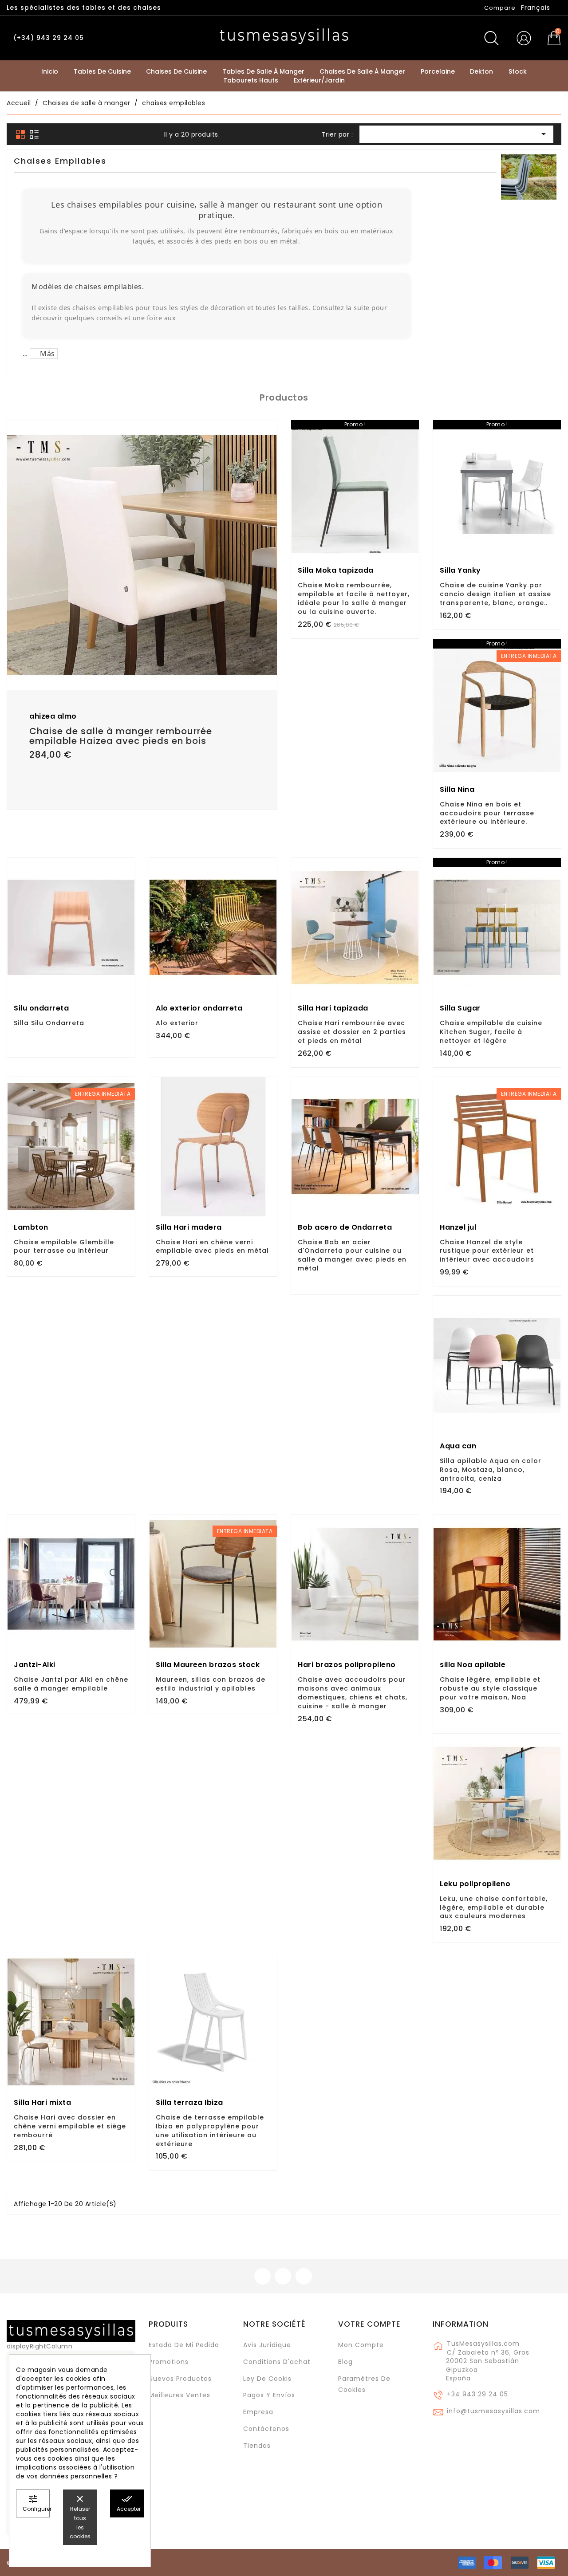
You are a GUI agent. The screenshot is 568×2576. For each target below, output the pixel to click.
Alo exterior (177, 1023)
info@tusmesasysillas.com (493, 2411)
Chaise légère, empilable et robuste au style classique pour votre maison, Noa (490, 1688)
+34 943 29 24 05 (477, 2394)
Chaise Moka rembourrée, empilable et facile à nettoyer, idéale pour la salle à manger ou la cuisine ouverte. (354, 598)
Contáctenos (266, 2429)
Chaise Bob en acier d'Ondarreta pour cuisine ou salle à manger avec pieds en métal (352, 1255)
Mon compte (361, 2345)
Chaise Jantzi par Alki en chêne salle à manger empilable (71, 1684)
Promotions (169, 2362)
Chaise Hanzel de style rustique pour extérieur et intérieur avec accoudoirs (487, 1251)
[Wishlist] (267, 432)
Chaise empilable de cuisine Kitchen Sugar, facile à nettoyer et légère (491, 1032)
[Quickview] (162, 653)
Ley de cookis (267, 2379)
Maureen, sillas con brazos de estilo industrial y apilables (211, 1684)
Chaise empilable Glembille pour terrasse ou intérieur (64, 1247)
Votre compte (369, 2324)
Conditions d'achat (277, 2362)
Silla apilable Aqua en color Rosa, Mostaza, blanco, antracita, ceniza (491, 1470)
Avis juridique (267, 2345)
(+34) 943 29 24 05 (49, 38)
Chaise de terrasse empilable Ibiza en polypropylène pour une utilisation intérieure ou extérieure (210, 2130)
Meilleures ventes (179, 2395)
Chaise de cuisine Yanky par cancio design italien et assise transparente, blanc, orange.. (495, 594)
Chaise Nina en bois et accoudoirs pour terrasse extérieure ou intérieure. (487, 813)
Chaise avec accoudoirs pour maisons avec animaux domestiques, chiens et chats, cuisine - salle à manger (353, 1693)
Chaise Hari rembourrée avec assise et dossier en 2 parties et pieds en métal (352, 1032)
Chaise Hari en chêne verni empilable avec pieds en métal (212, 1247)
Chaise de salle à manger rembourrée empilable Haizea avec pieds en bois (121, 736)
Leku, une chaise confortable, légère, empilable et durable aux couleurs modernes (494, 1907)
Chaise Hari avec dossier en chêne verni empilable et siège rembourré (70, 2126)
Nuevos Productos (180, 2379)
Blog (345, 2362)
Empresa (258, 2412)
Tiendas (257, 2446)
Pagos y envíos (269, 2395)
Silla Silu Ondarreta (49, 1023)
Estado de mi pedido (184, 2345)
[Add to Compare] (142, 655)
